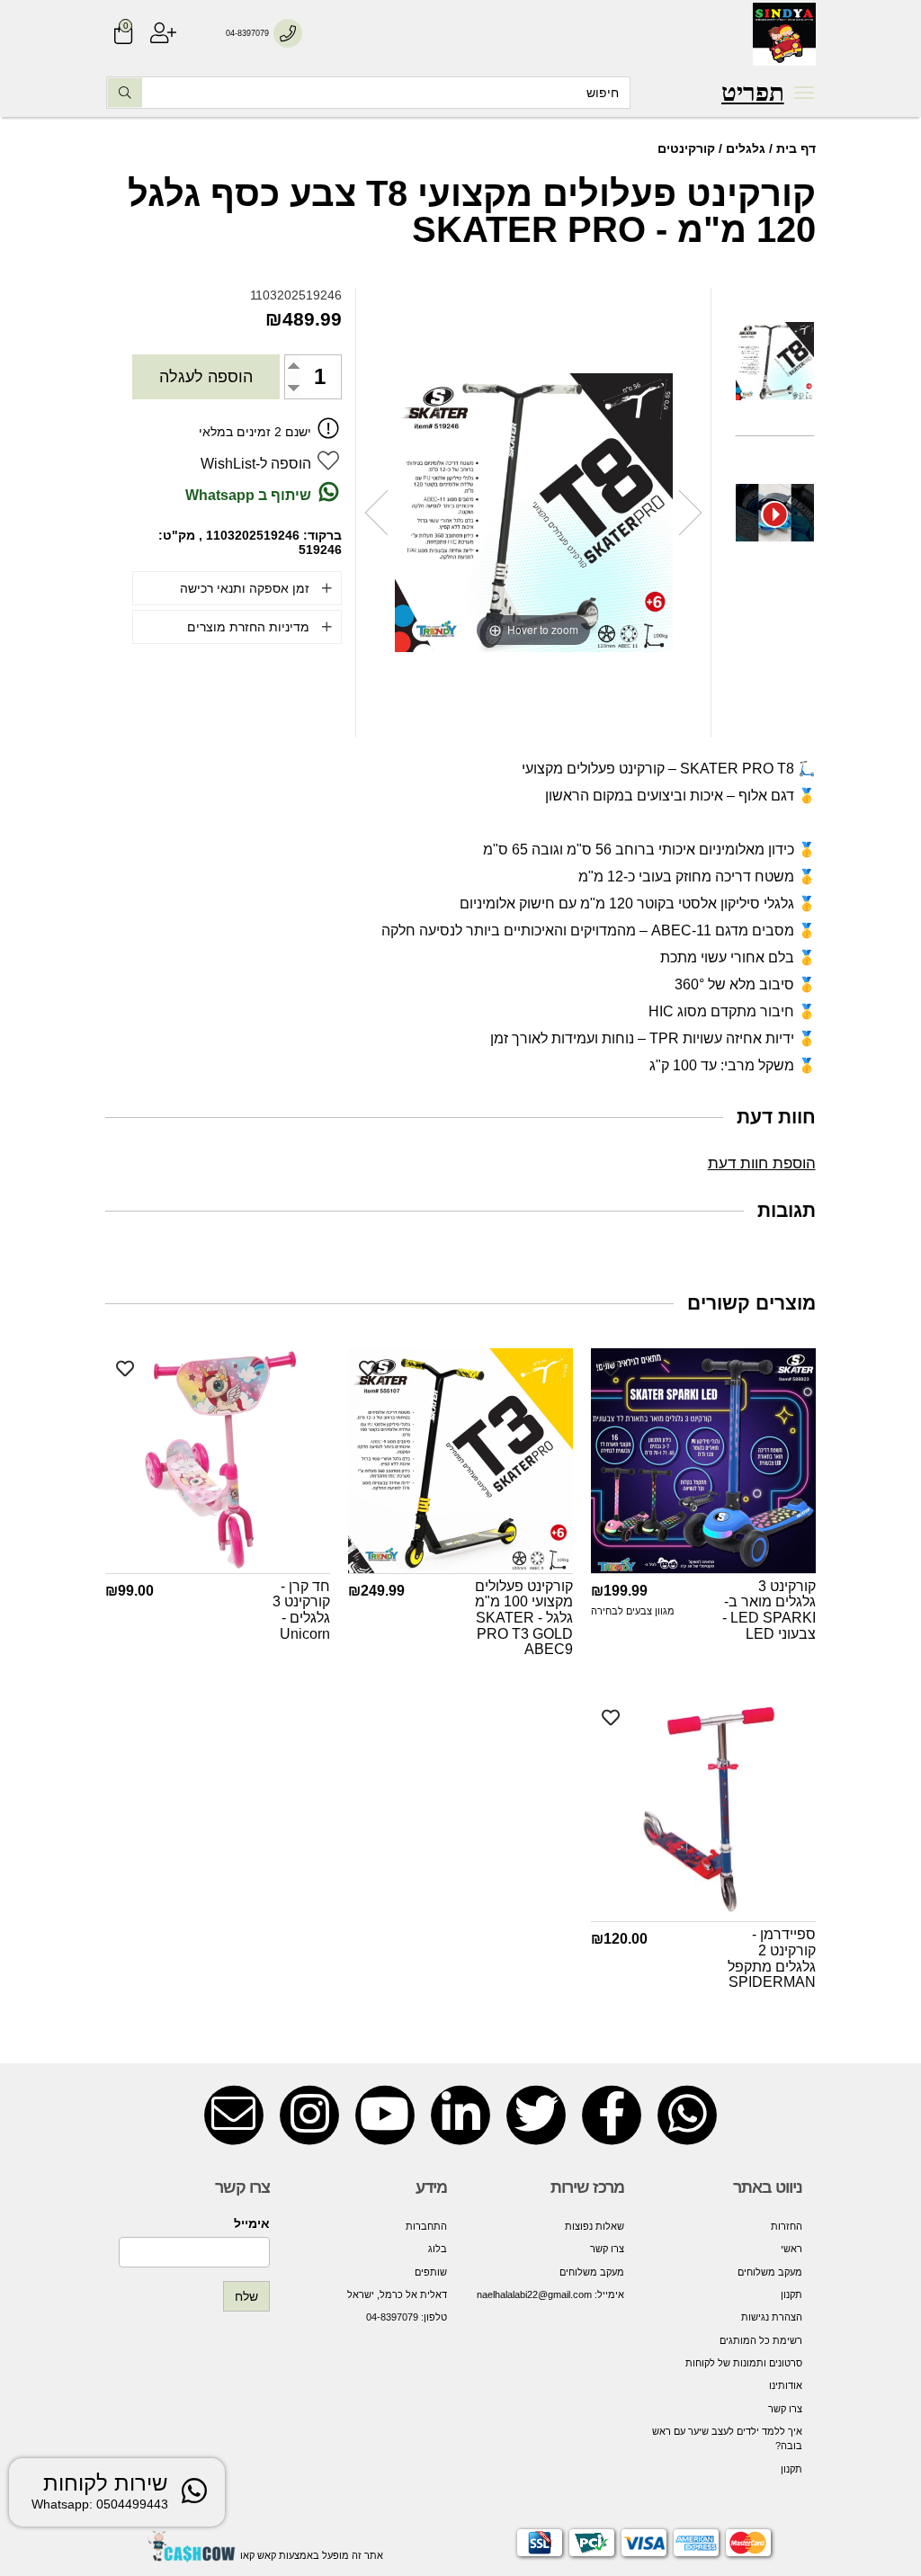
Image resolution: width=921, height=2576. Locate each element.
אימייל (252, 2223)
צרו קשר (785, 2409)
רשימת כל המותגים (760, 2340)
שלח (246, 2296)
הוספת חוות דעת (762, 1163)
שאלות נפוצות (595, 2226)
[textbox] (753, 93)
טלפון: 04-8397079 (407, 2317)
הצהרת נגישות (771, 2317)
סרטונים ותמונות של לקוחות (743, 2363)
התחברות (426, 2226)
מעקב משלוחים (769, 2272)
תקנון (791, 2294)
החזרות (786, 2226)
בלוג (438, 2249)
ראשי (791, 2249)
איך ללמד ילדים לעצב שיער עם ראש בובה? (727, 2438)
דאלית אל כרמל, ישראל (397, 2294)
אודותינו (785, 2385)
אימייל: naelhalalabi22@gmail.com (550, 2294)
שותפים (431, 2272)
